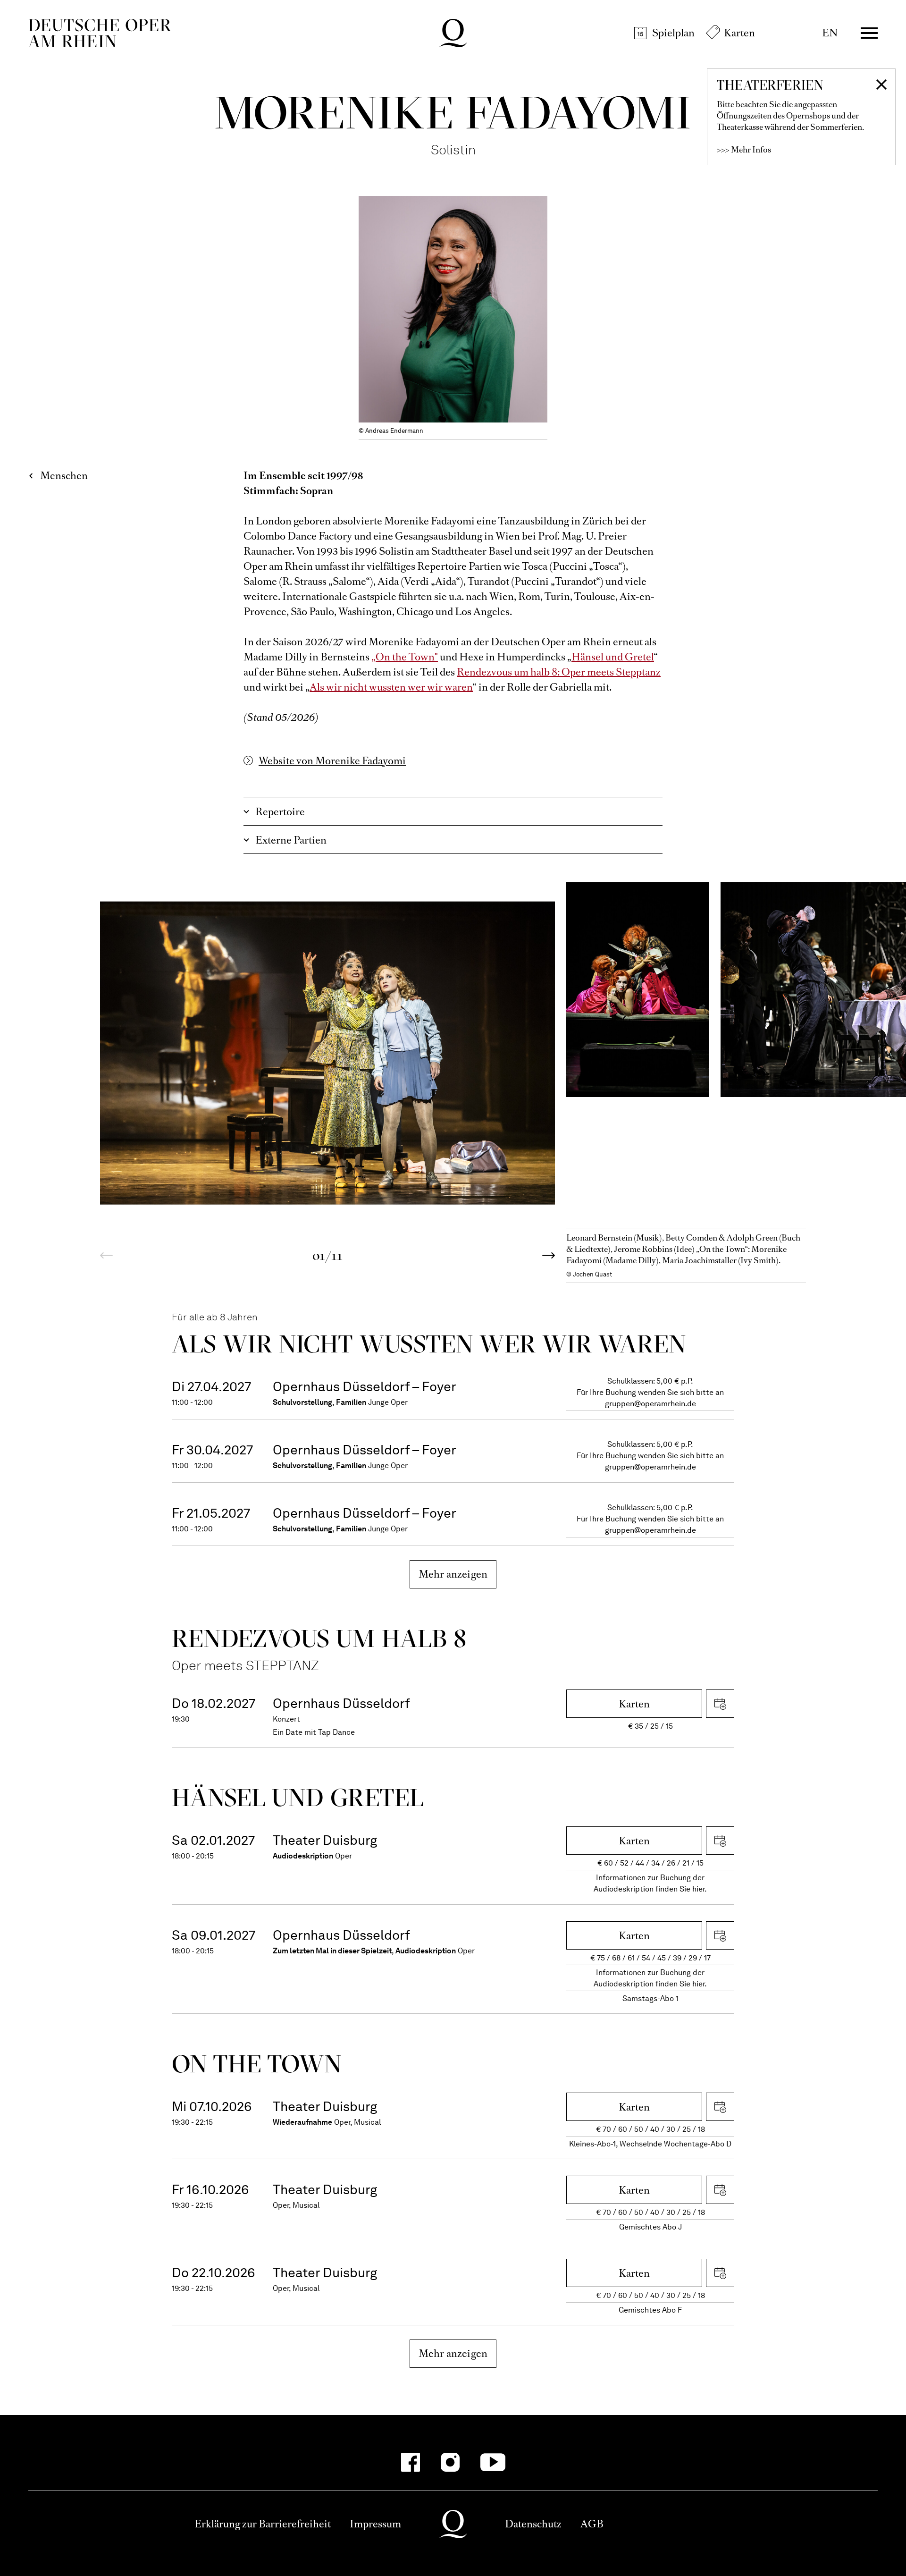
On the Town (257, 2064)
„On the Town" (405, 657)
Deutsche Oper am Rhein (100, 33)
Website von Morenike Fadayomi (332, 761)
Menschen (64, 476)
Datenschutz (533, 2524)
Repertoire (280, 812)
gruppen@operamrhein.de (650, 1404)
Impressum (375, 2524)
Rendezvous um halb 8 (319, 1638)
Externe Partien (291, 840)
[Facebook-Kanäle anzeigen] (411, 2462)
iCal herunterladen (720, 1704)
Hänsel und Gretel (613, 657)
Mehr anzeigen (453, 1574)
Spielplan (673, 33)
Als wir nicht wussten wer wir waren (391, 687)
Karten (739, 33)
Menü (869, 33)
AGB (592, 2524)
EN (830, 33)
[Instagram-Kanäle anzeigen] (450, 2462)
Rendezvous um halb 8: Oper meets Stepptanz (559, 672)
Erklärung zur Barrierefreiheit (263, 2524)
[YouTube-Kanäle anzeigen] (493, 2462)
